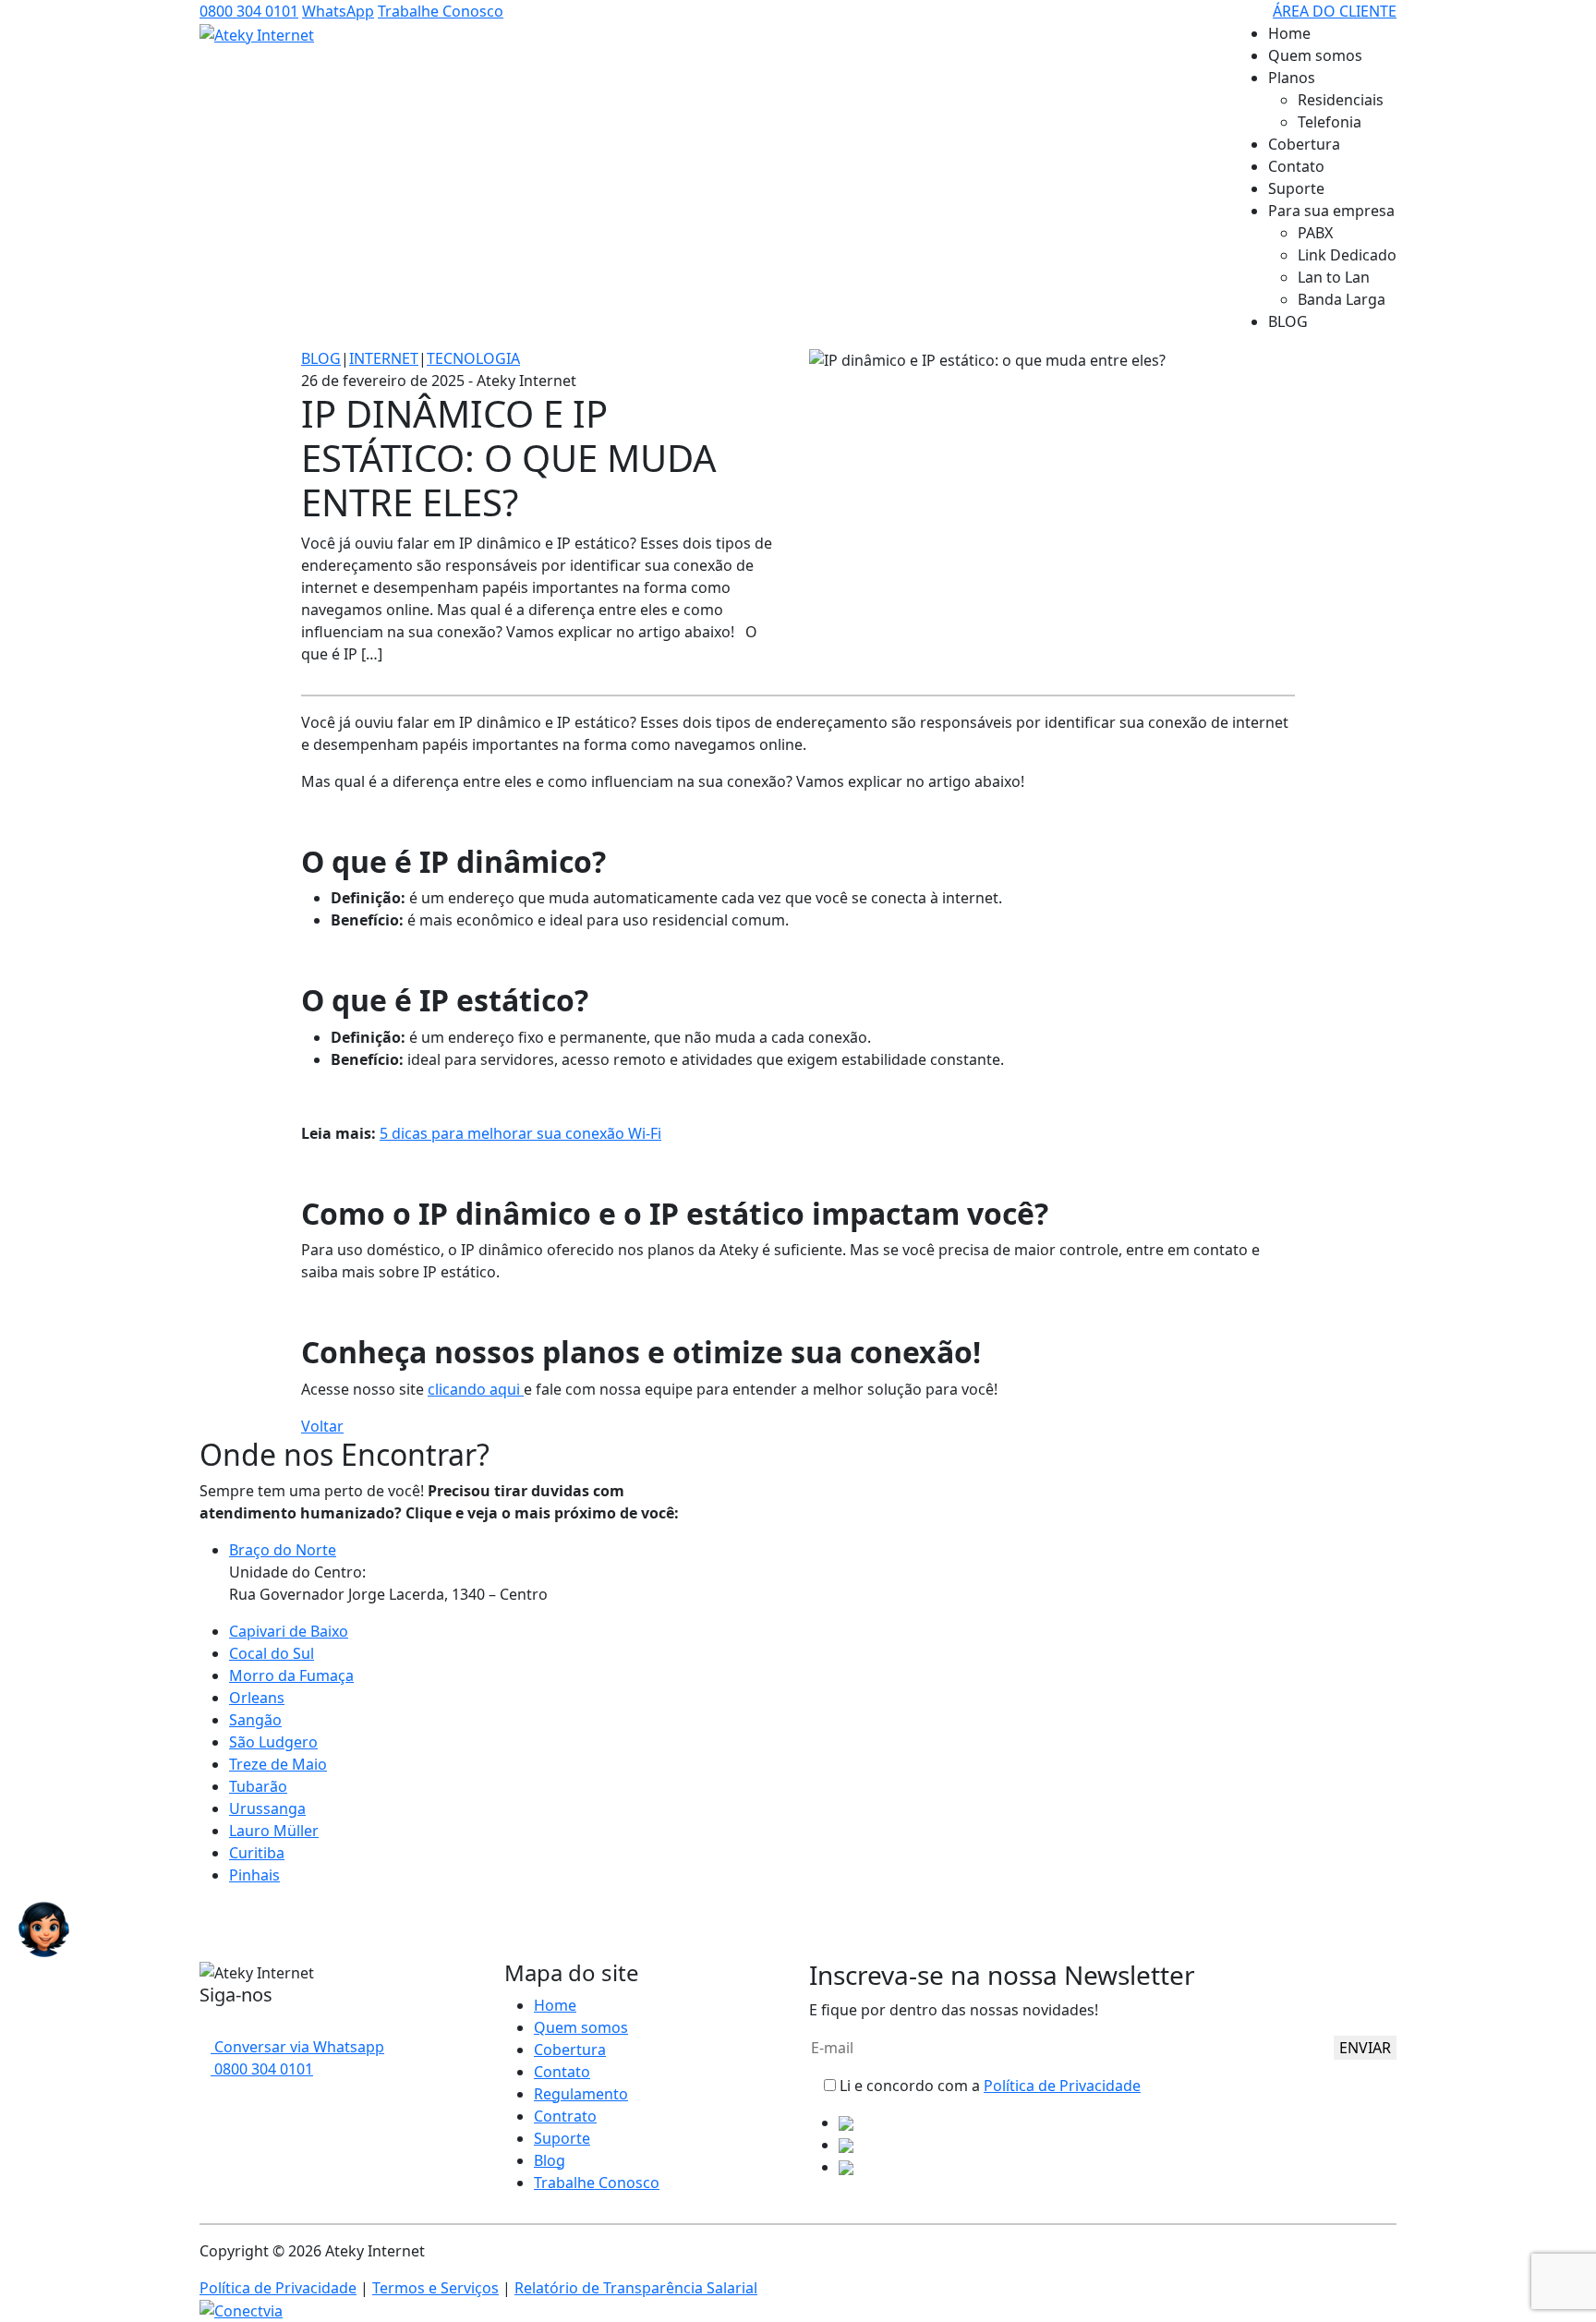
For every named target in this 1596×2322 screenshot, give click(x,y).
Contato (1296, 166)
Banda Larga (1342, 299)
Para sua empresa (1331, 211)
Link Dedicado (1347, 255)
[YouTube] (235, 2025)
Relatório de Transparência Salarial (636, 2288)
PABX (1315, 233)
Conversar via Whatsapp (297, 2047)
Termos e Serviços (435, 2288)
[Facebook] (205, 2025)
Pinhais (254, 1875)
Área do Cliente (1335, 11)
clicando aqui (476, 1389)
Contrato (565, 2116)
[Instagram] (220, 2025)
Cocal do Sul (272, 1653)
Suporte (1296, 188)
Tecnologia (473, 358)
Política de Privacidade (1062, 2086)
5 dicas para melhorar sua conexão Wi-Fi (520, 1133)
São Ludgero (273, 1742)
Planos (1292, 78)
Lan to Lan (1334, 277)
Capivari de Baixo (289, 1631)
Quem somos (1315, 55)
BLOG (1288, 321)
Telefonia (1330, 122)
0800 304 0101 (249, 11)
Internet (384, 358)
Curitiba (257, 1853)
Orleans (257, 1698)
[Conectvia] (241, 2310)
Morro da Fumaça (291, 1675)
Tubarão (258, 1786)
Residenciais (1341, 100)
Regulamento (581, 2094)
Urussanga (267, 1808)
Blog (321, 358)
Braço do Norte (283, 1550)
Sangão (255, 1720)
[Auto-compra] (44, 1929)
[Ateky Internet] (257, 34)
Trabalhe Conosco (441, 11)
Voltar (322, 1426)
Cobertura (1304, 144)
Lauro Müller (274, 1831)
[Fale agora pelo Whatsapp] (6, 1929)
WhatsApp (338, 11)
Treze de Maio (278, 1764)
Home (1289, 33)
